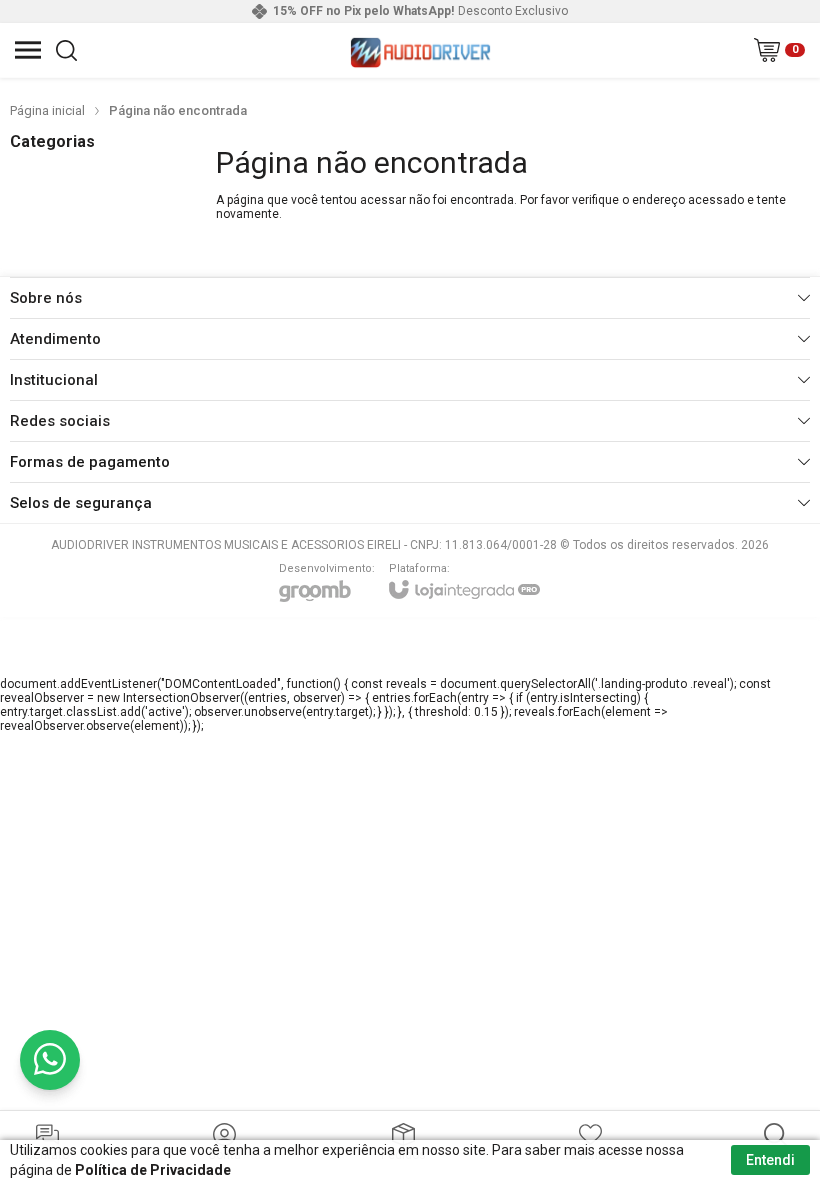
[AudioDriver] (420, 50)
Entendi (770, 1160)
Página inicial (47, 110)
